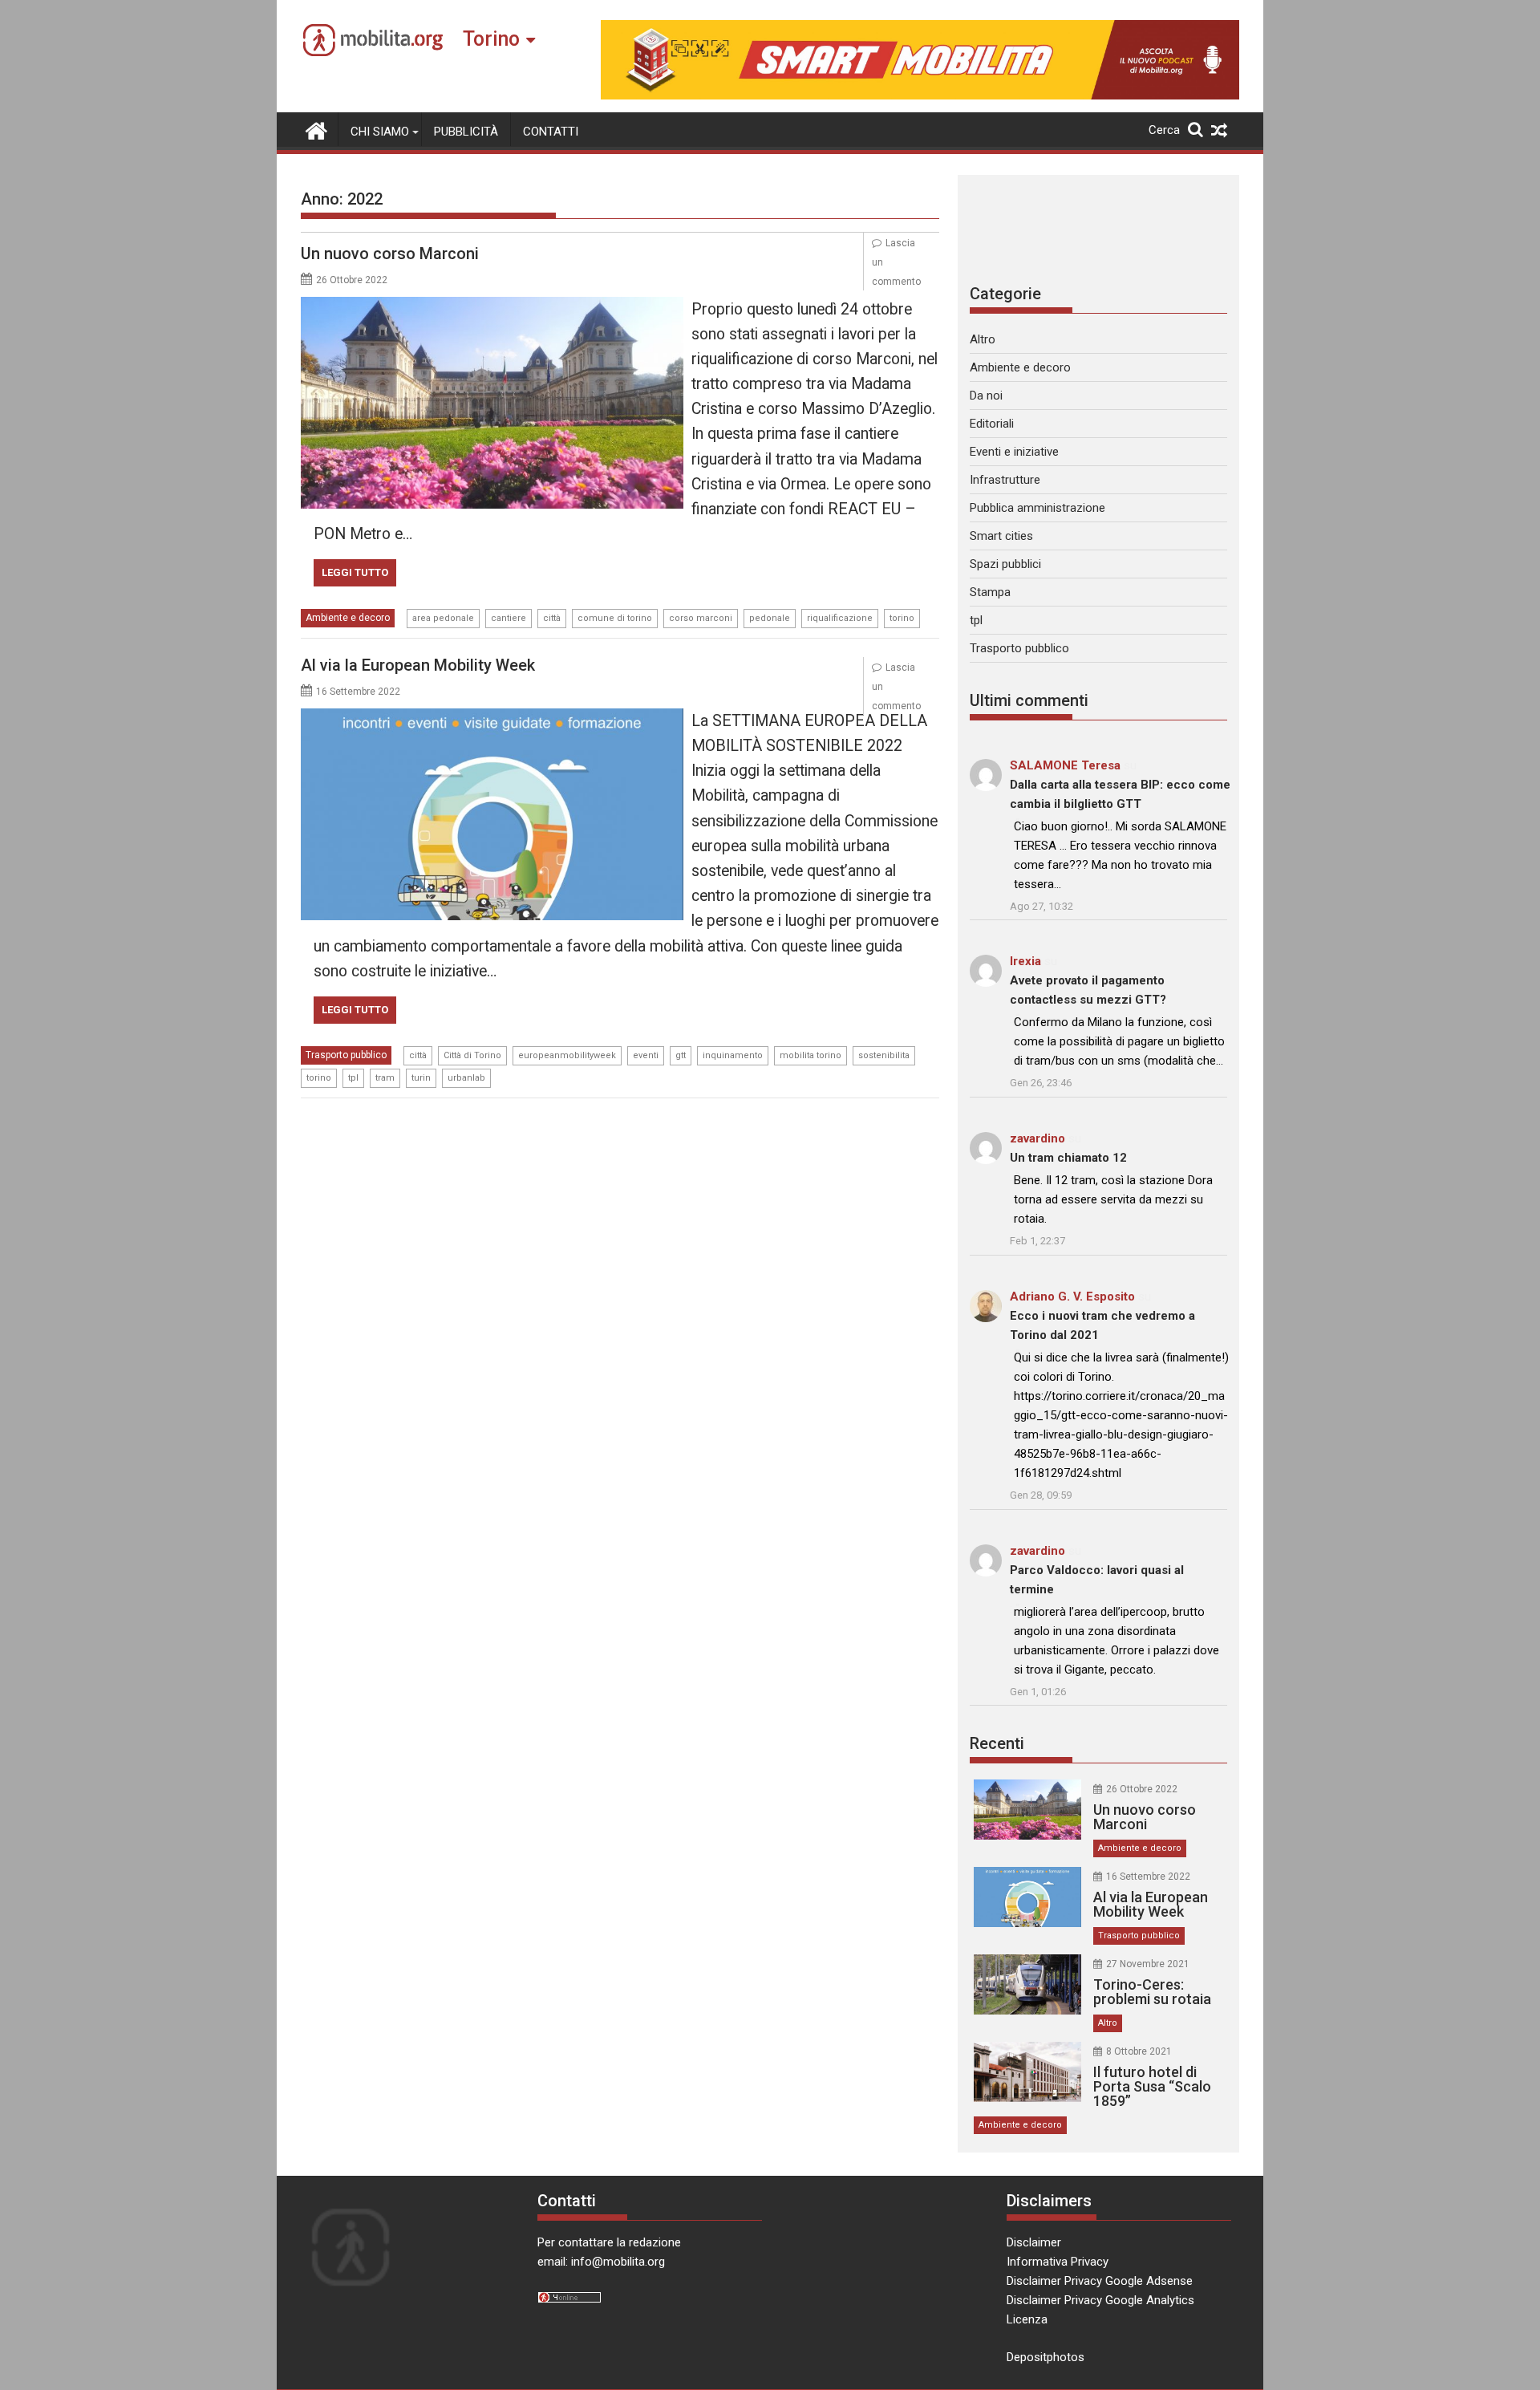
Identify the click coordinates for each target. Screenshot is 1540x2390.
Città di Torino (472, 1055)
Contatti (551, 132)
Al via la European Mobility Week (418, 665)
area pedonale (443, 618)
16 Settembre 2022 (1148, 1877)
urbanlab (466, 1078)
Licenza (1027, 2319)
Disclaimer (1034, 2242)
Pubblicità (466, 132)
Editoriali (992, 424)
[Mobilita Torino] (316, 129)
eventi (646, 1055)
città (552, 618)
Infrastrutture (1005, 480)
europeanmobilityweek (567, 1055)
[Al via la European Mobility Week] (492, 718)
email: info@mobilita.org (601, 2262)
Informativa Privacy (1058, 2262)
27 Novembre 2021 (1148, 1964)
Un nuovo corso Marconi (390, 254)
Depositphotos (1046, 2357)
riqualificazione (840, 618)
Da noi (986, 396)
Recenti (997, 1743)
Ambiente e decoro (348, 618)
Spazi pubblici (1005, 564)
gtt (681, 1055)
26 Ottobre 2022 (1142, 1789)
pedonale (770, 618)
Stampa (990, 592)
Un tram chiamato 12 (1068, 1158)
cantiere (509, 618)
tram (385, 1078)
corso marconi (701, 618)
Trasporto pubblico (346, 1055)
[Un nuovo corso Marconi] (492, 306)
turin (421, 1078)
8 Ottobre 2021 (1139, 2051)
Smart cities (1001, 536)
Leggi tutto (355, 572)
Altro (983, 339)
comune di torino (615, 618)
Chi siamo (380, 132)
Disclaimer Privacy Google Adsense (1100, 2281)
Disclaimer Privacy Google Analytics (1100, 2300)
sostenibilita (884, 1055)
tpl (353, 1078)
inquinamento (733, 1055)
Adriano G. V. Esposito (1072, 1296)
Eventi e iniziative (1014, 452)
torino (902, 618)
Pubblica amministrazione (1037, 508)
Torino (491, 39)
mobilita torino (811, 1055)
